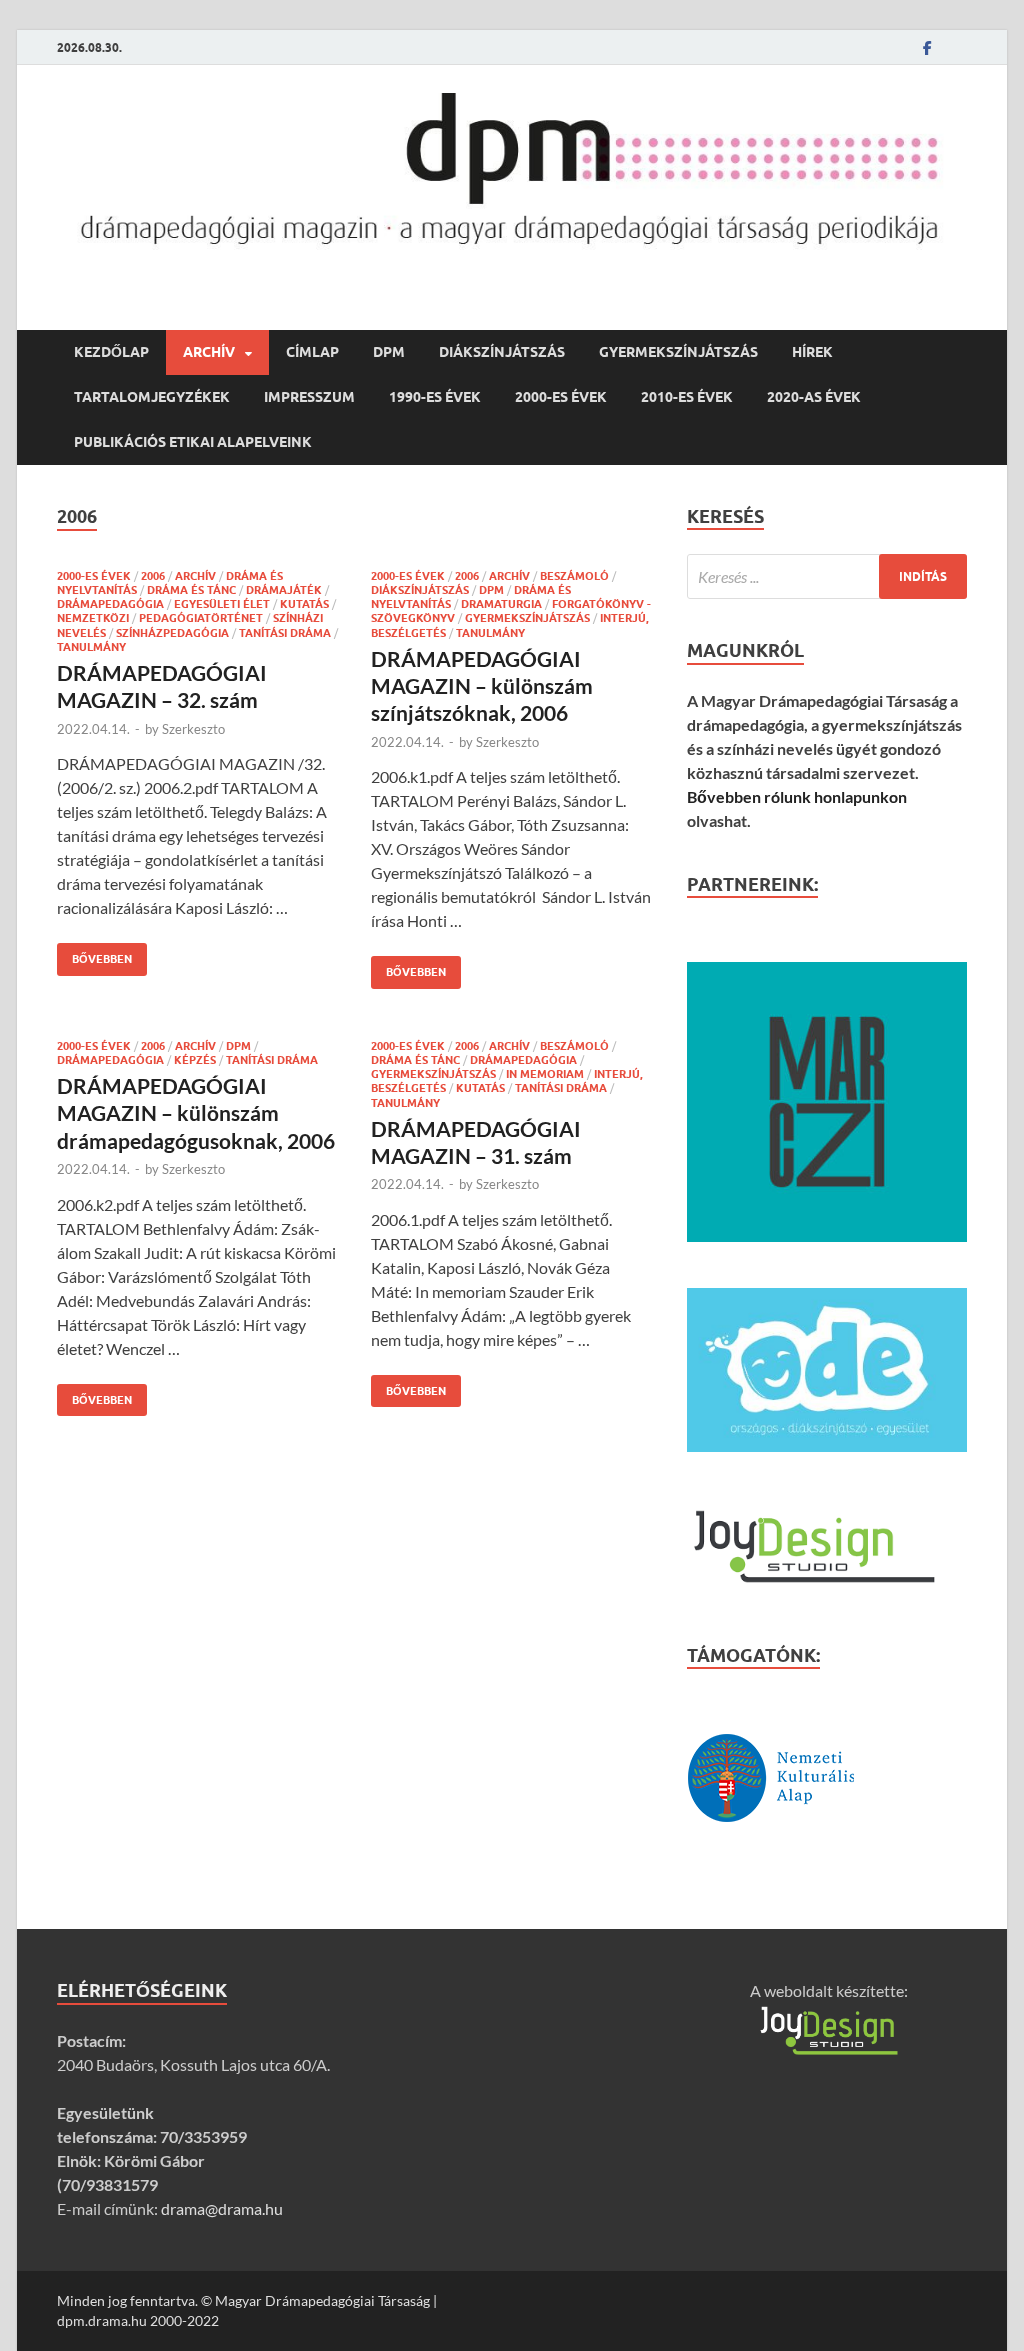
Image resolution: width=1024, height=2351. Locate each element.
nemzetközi (93, 618)
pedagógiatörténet (201, 618)
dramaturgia (501, 604)
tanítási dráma (285, 633)
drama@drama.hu (222, 2208)
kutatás (304, 604)
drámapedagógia (110, 604)
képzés (195, 1060)
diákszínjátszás (502, 352)
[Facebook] (927, 47)
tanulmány (91, 647)
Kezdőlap (111, 352)
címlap (312, 352)
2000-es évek (561, 397)
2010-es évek (687, 397)
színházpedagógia (172, 633)
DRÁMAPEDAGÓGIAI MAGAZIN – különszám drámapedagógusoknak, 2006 (196, 1113)
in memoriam (545, 1074)
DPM (389, 352)
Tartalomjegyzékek (152, 397)
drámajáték (284, 590)
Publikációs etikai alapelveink (193, 442)
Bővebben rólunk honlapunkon (797, 796)
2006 (153, 576)
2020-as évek (814, 397)
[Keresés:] (827, 576)
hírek (812, 352)
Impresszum (309, 397)
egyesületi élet (222, 604)
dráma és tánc (191, 590)
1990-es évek (435, 397)
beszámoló (574, 576)
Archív (209, 352)
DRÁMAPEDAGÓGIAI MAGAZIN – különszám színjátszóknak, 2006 (482, 686)
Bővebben (94, 954)
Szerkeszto (193, 729)
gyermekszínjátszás (678, 352)
